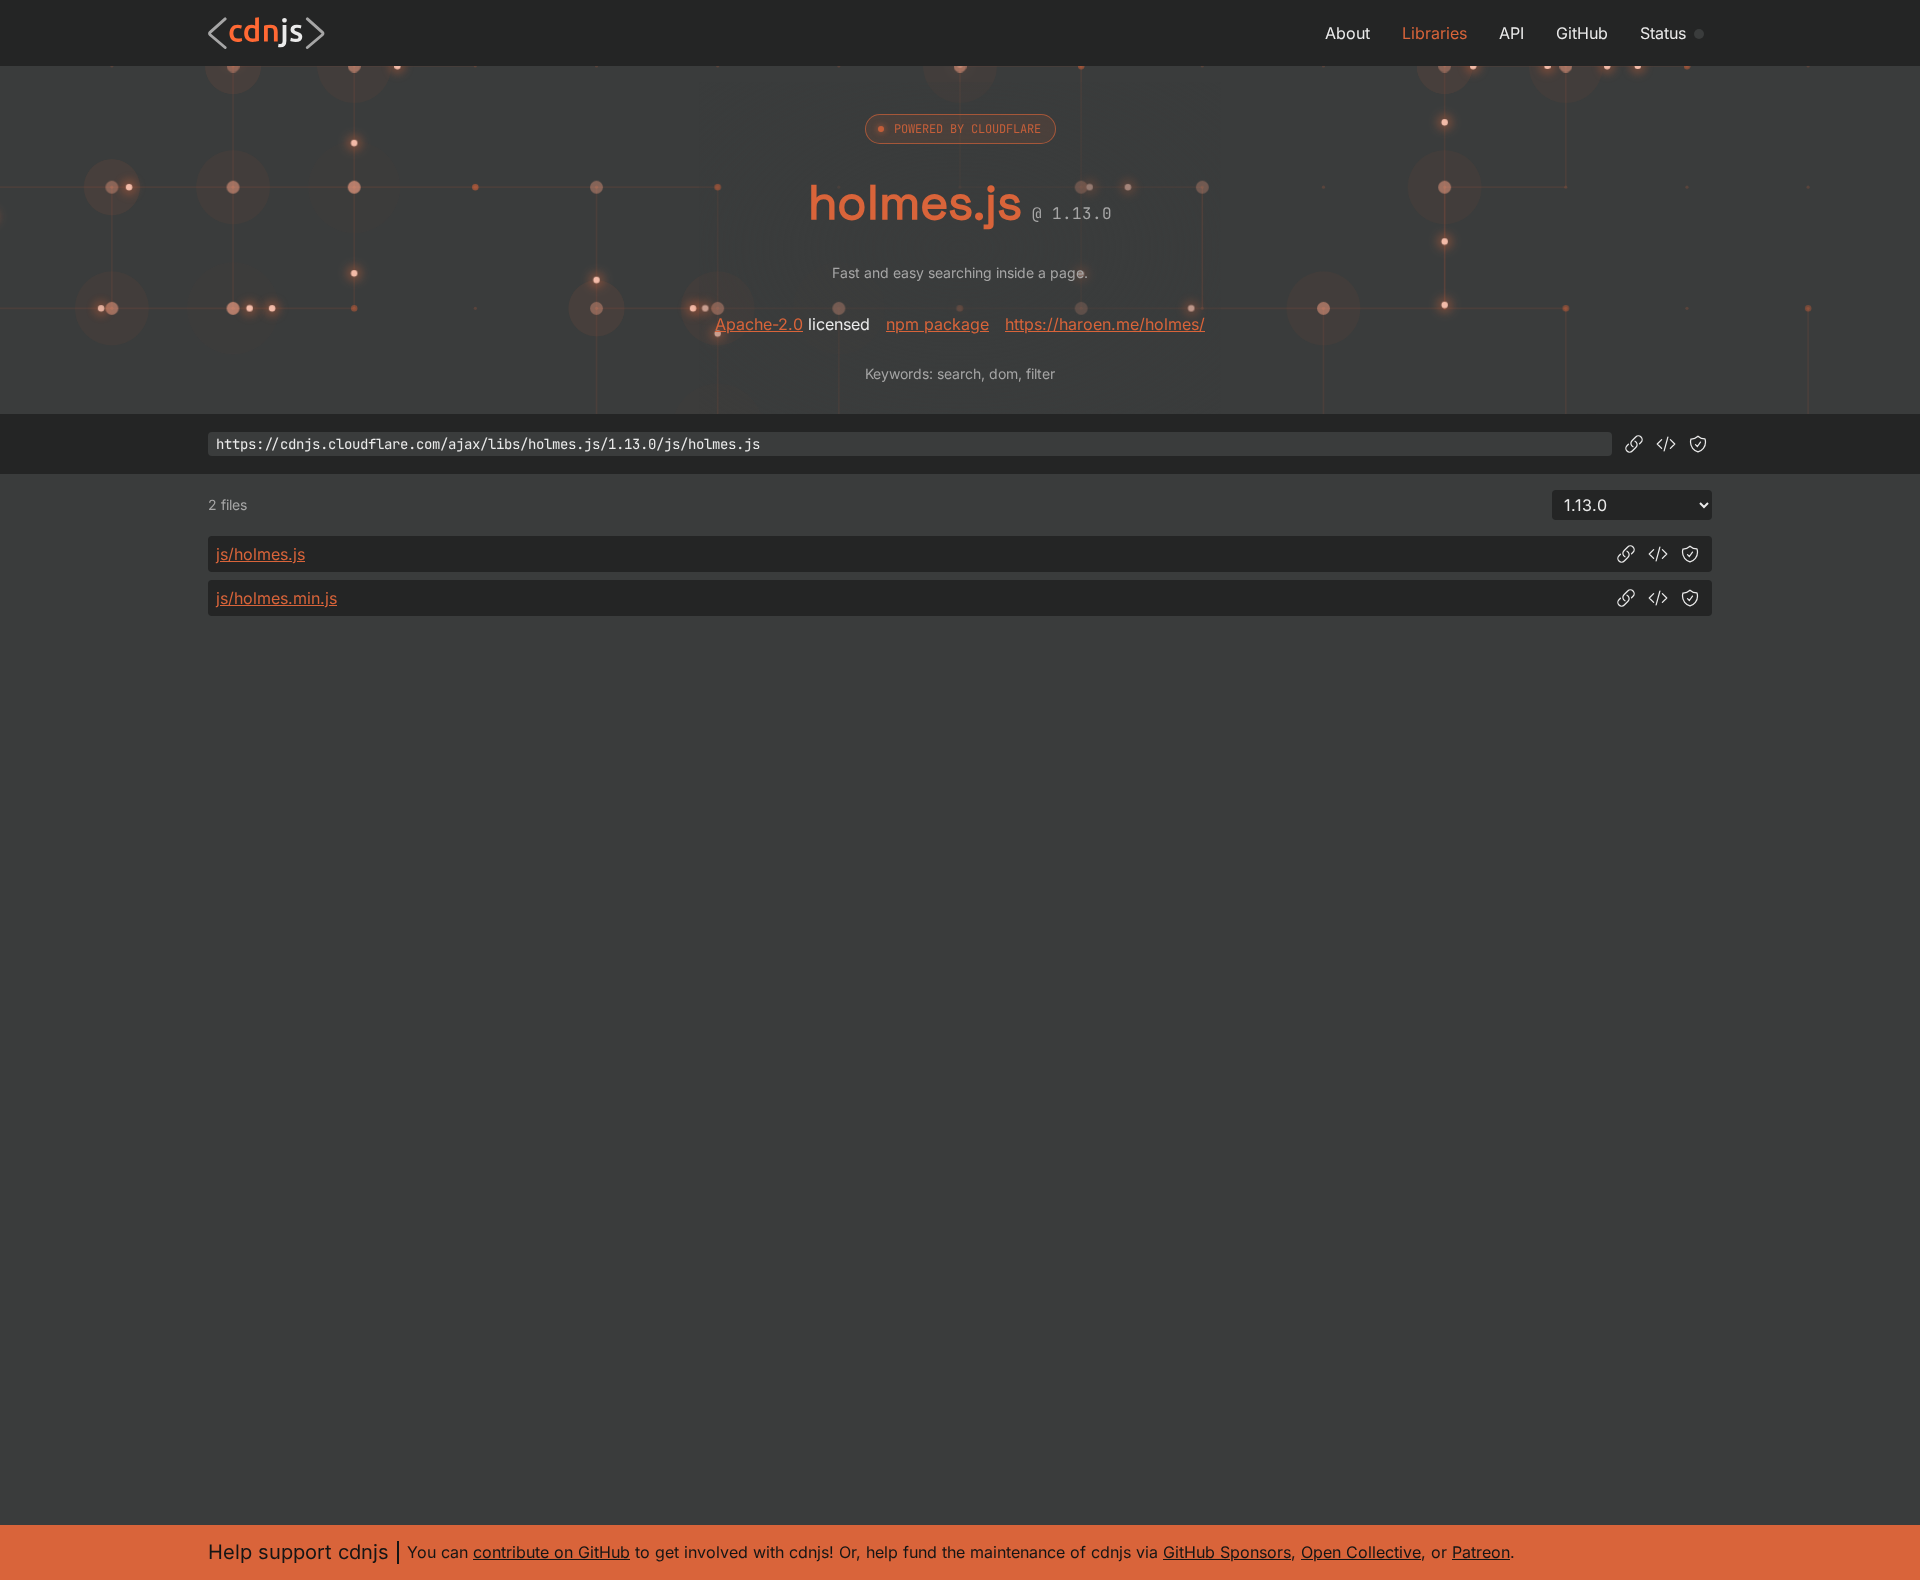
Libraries (1434, 33)
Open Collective (1361, 1552)
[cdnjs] (266, 33)
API (1511, 33)
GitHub (1582, 33)
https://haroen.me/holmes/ (1105, 324)
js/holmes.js (260, 554)
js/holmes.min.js (276, 598)
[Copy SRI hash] (1698, 444)
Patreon (1481, 1552)
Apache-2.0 (759, 324)
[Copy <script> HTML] (1666, 444)
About (1347, 33)
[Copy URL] (1634, 444)
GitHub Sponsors (1227, 1552)
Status (1663, 33)
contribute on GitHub (551, 1552)
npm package (937, 324)
